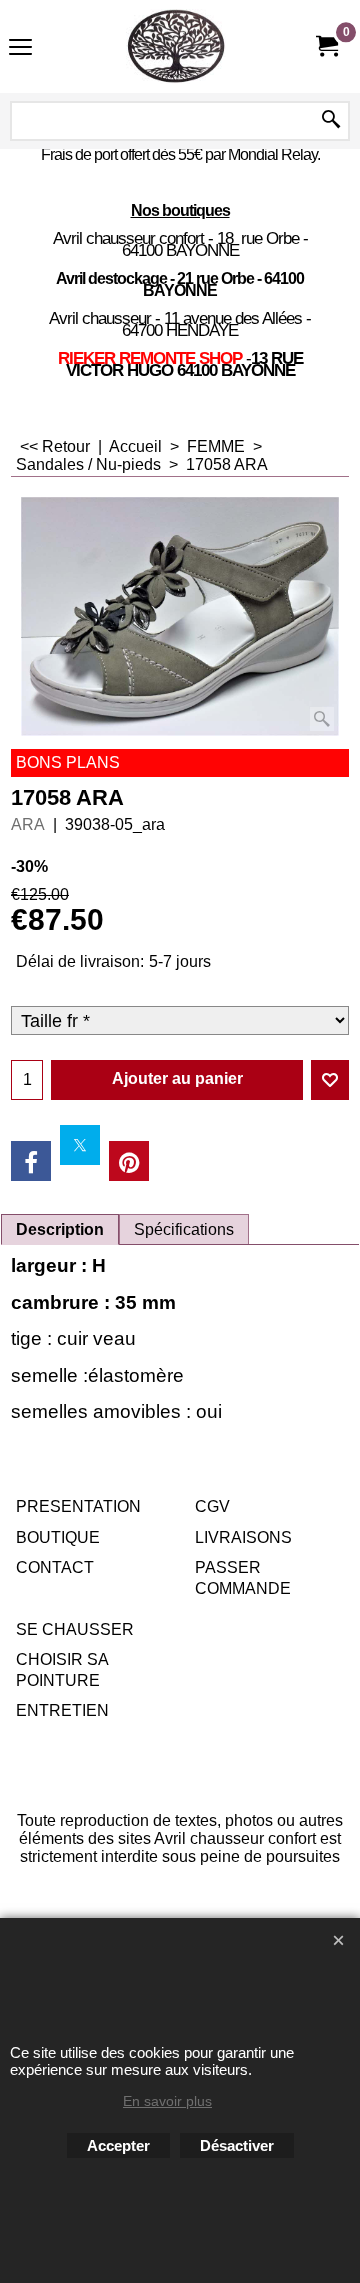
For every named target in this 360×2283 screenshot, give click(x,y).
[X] (80, 1145)
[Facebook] (31, 1161)
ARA (28, 824)
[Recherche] (331, 121)
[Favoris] (330, 1080)
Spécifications (184, 1229)
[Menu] (20, 48)
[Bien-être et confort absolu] (176, 46)
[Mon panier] (326, 46)
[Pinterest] (129, 1161)
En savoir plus (167, 2101)
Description (60, 1229)
